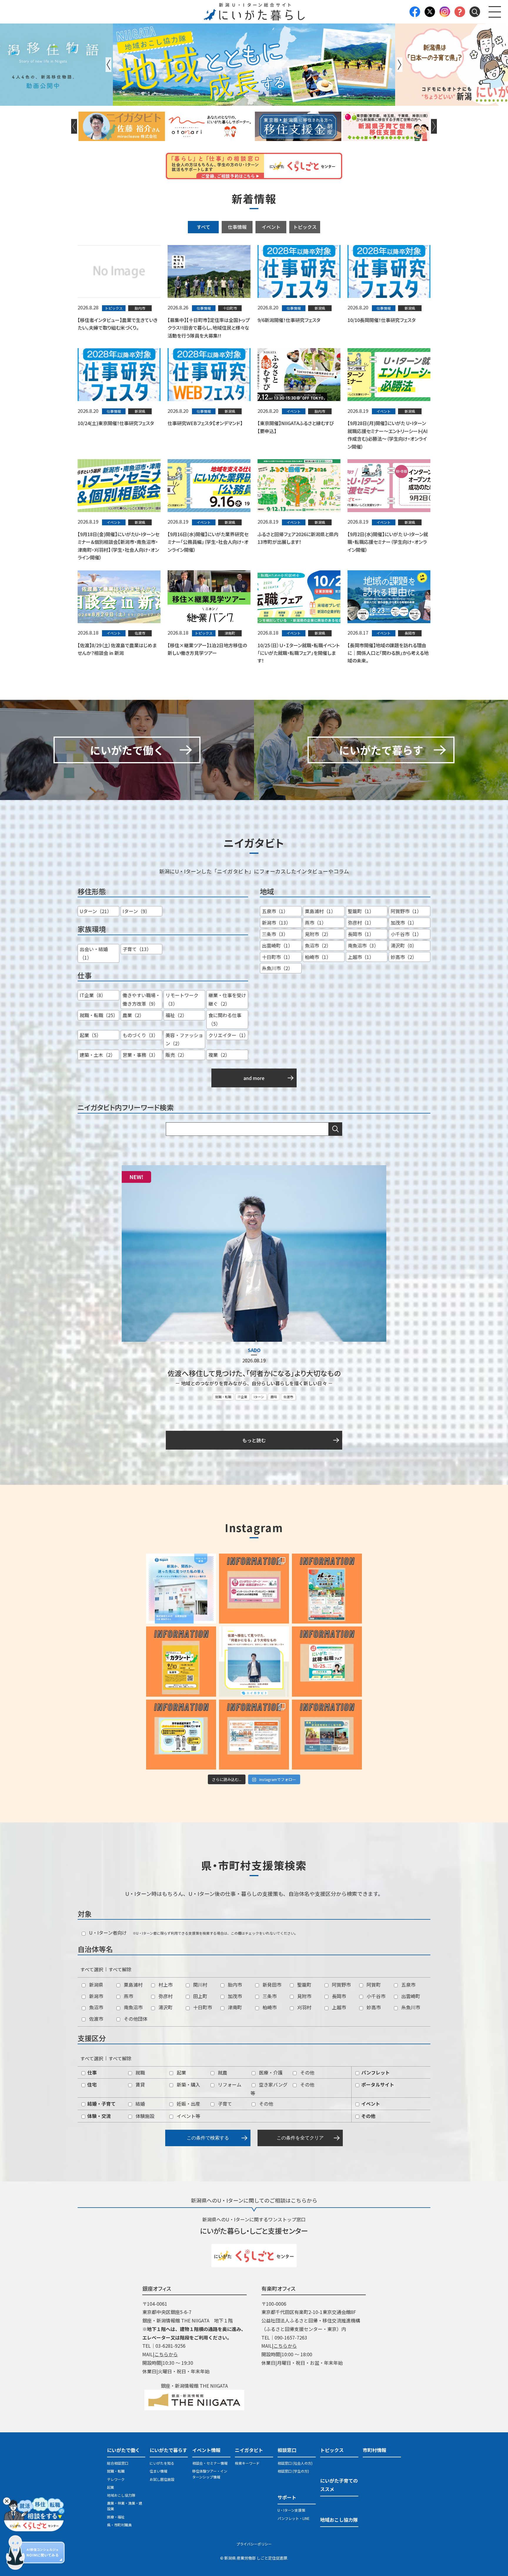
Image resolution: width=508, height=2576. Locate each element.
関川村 (200, 1985)
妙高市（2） (404, 957)
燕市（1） (316, 923)
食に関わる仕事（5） (225, 1019)
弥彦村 (165, 1996)
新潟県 (96, 1985)
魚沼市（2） (318, 945)
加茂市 (234, 1996)
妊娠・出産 (188, 2104)
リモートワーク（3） (182, 999)
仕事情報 (237, 227)
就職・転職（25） (99, 1015)
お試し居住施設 (162, 2479)
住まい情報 (158, 2471)
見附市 (304, 1996)
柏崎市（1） (318, 957)
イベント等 (188, 2116)
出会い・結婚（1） (94, 953)
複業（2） (219, 1055)
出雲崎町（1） (277, 945)
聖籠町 (304, 1985)
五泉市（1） (275, 911)
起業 (181, 2072)
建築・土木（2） (97, 1055)
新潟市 (96, 1996)
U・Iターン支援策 (291, 2510)
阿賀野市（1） (406, 911)
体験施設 (144, 2116)
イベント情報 (206, 2450)
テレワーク (116, 2479)
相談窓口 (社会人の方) (295, 2463)
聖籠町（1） (361, 911)
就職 (140, 2072)
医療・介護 (270, 2072)
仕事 (91, 2072)
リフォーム (229, 2084)
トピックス (305, 227)
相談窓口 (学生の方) (293, 2471)
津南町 (234, 2007)
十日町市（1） (277, 957)
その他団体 (135, 2019)
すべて (203, 227)
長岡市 (338, 1996)
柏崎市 (269, 2007)
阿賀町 (373, 1985)
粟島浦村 (133, 1985)
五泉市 (408, 1985)
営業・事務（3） (140, 1055)
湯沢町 (165, 2007)
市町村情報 (375, 2450)
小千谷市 (375, 1996)
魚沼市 (96, 2007)
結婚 (140, 2104)
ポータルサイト (377, 2084)
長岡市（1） (361, 934)
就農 (222, 2072)
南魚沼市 (133, 2007)
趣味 (274, 1397)
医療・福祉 (116, 2517)
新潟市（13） (276, 923)
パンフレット (375, 2072)
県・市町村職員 (119, 2525)
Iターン (259, 1397)
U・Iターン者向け (107, 1933)
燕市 (128, 1996)
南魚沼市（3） (363, 945)
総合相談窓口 (118, 2463)
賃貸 (140, 2084)
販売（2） (176, 1055)
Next (400, 65)
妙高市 (373, 2007)
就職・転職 (223, 1397)
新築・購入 (188, 2084)
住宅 (91, 2084)
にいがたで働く (123, 2450)
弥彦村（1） (361, 923)
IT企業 (243, 1397)
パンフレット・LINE (294, 2518)
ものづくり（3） (140, 1035)
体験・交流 (98, 2116)
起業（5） (90, 1035)
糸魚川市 (410, 2007)
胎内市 (234, 1985)
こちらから (166, 2354)
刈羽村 (304, 2007)
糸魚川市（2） (277, 968)
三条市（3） (275, 934)
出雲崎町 (410, 1996)
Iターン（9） (136, 911)
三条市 (269, 1996)
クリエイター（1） (228, 1035)
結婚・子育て (101, 2104)
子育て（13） (137, 949)
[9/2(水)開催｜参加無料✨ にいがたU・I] (254, 1589)
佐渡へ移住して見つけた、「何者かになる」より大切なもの (254, 1373)
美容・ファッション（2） (184, 1039)
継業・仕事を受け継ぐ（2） (227, 999)
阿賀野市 (341, 1985)
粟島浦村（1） (320, 911)
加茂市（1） (404, 923)
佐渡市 (288, 1397)
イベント (271, 227)
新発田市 (271, 1985)
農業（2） (133, 1015)
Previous (108, 65)
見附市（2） (318, 934)
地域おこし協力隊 (121, 2495)
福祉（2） (176, 1015)
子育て (224, 2104)
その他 (307, 2072)
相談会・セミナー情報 (210, 2463)
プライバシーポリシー (254, 2544)
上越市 (338, 2007)
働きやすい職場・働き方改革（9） (141, 999)
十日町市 (202, 2007)
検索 (335, 1129)
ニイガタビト (249, 2450)
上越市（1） (361, 957)
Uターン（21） (96, 911)
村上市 (165, 1985)
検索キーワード (247, 2463)
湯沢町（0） (404, 945)
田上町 (200, 1996)
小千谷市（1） (406, 934)
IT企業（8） (93, 995)
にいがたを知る (162, 2463)
